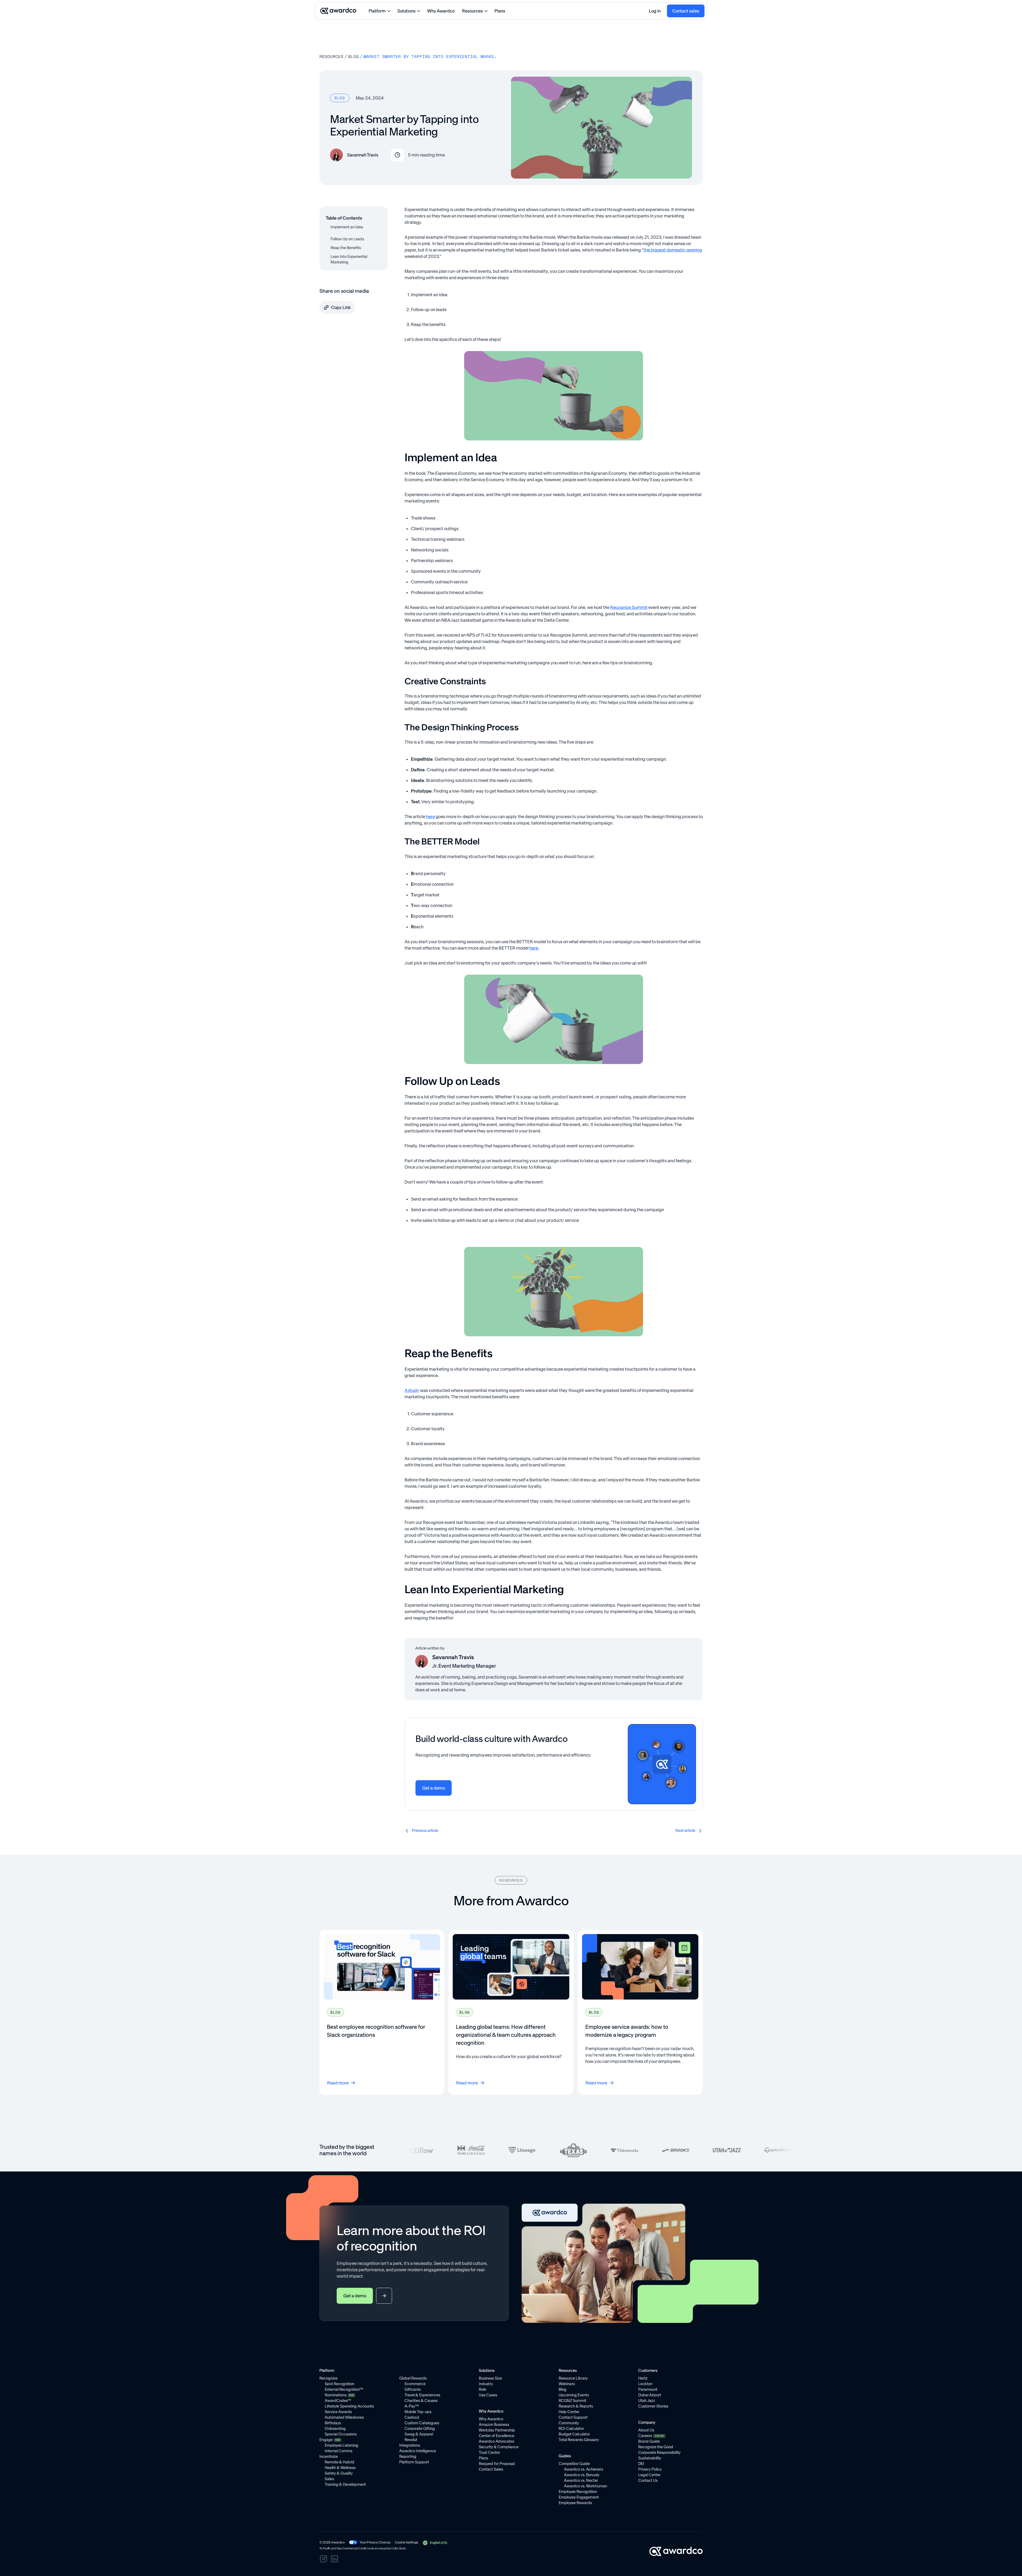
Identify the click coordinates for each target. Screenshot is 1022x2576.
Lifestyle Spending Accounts (349, 2406)
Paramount (648, 2389)
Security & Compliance (499, 2447)
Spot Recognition (339, 2384)
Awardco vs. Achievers (584, 2469)
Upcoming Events (574, 2395)
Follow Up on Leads (347, 239)
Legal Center (649, 2475)
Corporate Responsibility (659, 2453)
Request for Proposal (497, 2464)
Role (483, 2389)
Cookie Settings (406, 2542)
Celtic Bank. (399, 2548)
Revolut (411, 2440)
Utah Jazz (647, 2401)
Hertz (643, 2378)
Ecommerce (415, 2384)
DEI (641, 2464)
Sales (329, 2479)
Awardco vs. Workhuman (586, 2486)
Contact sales (686, 11)
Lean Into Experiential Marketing (349, 259)
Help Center (569, 2412)
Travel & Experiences (422, 2395)
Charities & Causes (421, 2401)
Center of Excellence (496, 2436)
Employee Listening (341, 2445)
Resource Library (573, 2378)
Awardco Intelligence (418, 2451)
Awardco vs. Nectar (581, 2480)
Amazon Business (494, 2425)
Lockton (645, 2384)
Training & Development (345, 2484)
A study (412, 1390)
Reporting (408, 2457)
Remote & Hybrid (339, 2462)
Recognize (328, 2378)
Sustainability (650, 2458)
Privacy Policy (650, 2469)
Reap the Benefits (346, 248)
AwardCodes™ (338, 2401)
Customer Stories (653, 2406)
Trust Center (489, 2453)
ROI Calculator (571, 2429)
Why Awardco (441, 11)
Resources (472, 11)
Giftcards (413, 2389)
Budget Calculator (574, 2434)
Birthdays (333, 2423)
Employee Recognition (578, 2492)
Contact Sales (491, 2469)
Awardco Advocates (496, 2441)
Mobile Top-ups (418, 2412)
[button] (435, 2543)
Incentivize (329, 2457)
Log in (655, 11)
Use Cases (488, 2395)
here (430, 817)
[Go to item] (382, 2012)
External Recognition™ (344, 2389)
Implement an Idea (347, 227)
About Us (646, 2430)
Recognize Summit (629, 607)
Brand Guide (649, 2441)
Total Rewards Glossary (579, 2440)
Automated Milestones (344, 2417)
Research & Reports (576, 2406)
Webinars (567, 2384)
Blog (353, 56)
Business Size (490, 2378)
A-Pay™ (412, 2406)
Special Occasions (341, 2434)
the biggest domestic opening (673, 250)
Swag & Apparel (419, 2434)
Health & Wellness (340, 2468)
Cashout (412, 2417)
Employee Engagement (579, 2497)
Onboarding (335, 2429)
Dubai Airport (650, 2395)
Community (569, 2423)
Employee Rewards (575, 2503)
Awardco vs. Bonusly (582, 2475)
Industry (486, 2384)
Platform (377, 11)
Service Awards (338, 2412)
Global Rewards (413, 2378)
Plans (500, 11)
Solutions (406, 11)
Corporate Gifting (420, 2429)
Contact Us (648, 2480)
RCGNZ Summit (572, 2401)
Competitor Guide (574, 2464)
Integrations (410, 2445)
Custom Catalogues (422, 2423)
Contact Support (573, 2417)
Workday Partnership (497, 2430)
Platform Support (414, 2462)
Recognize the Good (656, 2447)
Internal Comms (339, 2451)
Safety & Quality (339, 2473)
